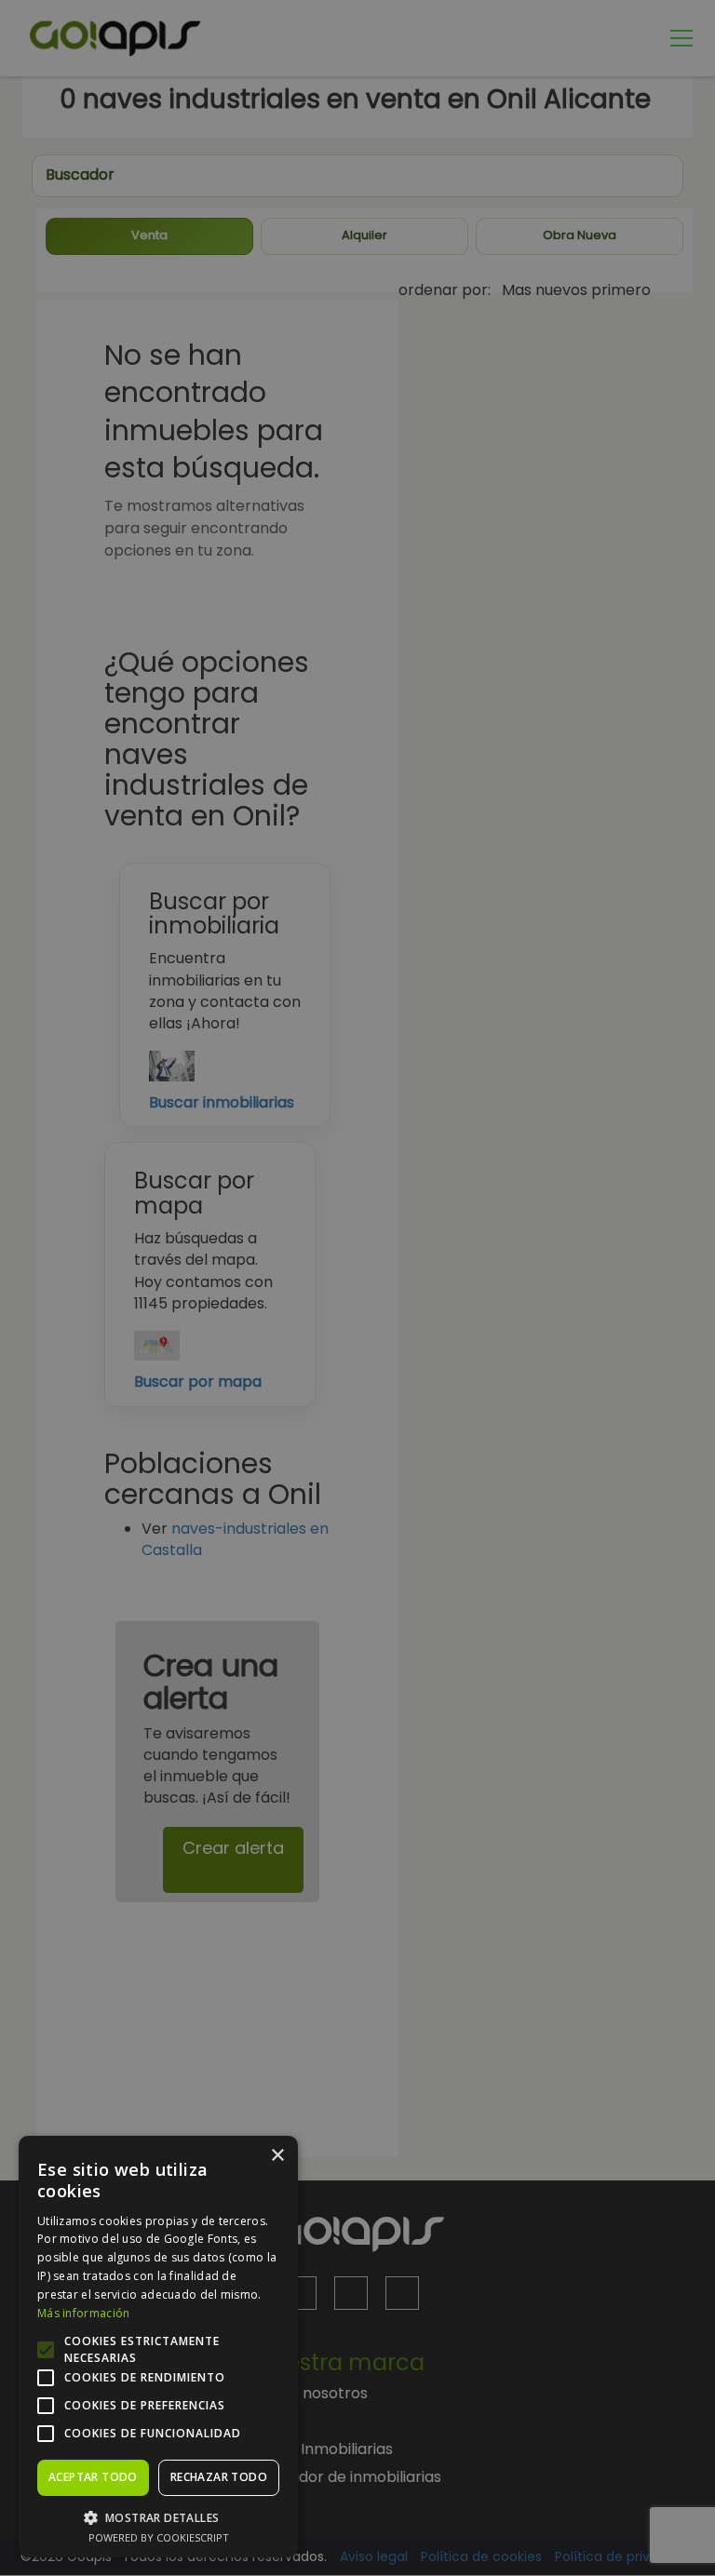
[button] (158, 2517)
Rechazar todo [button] (219, 2477)
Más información (84, 2313)
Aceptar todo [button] (93, 2477)
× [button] (277, 2156)
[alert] (357, 1288)
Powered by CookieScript (159, 2537)
